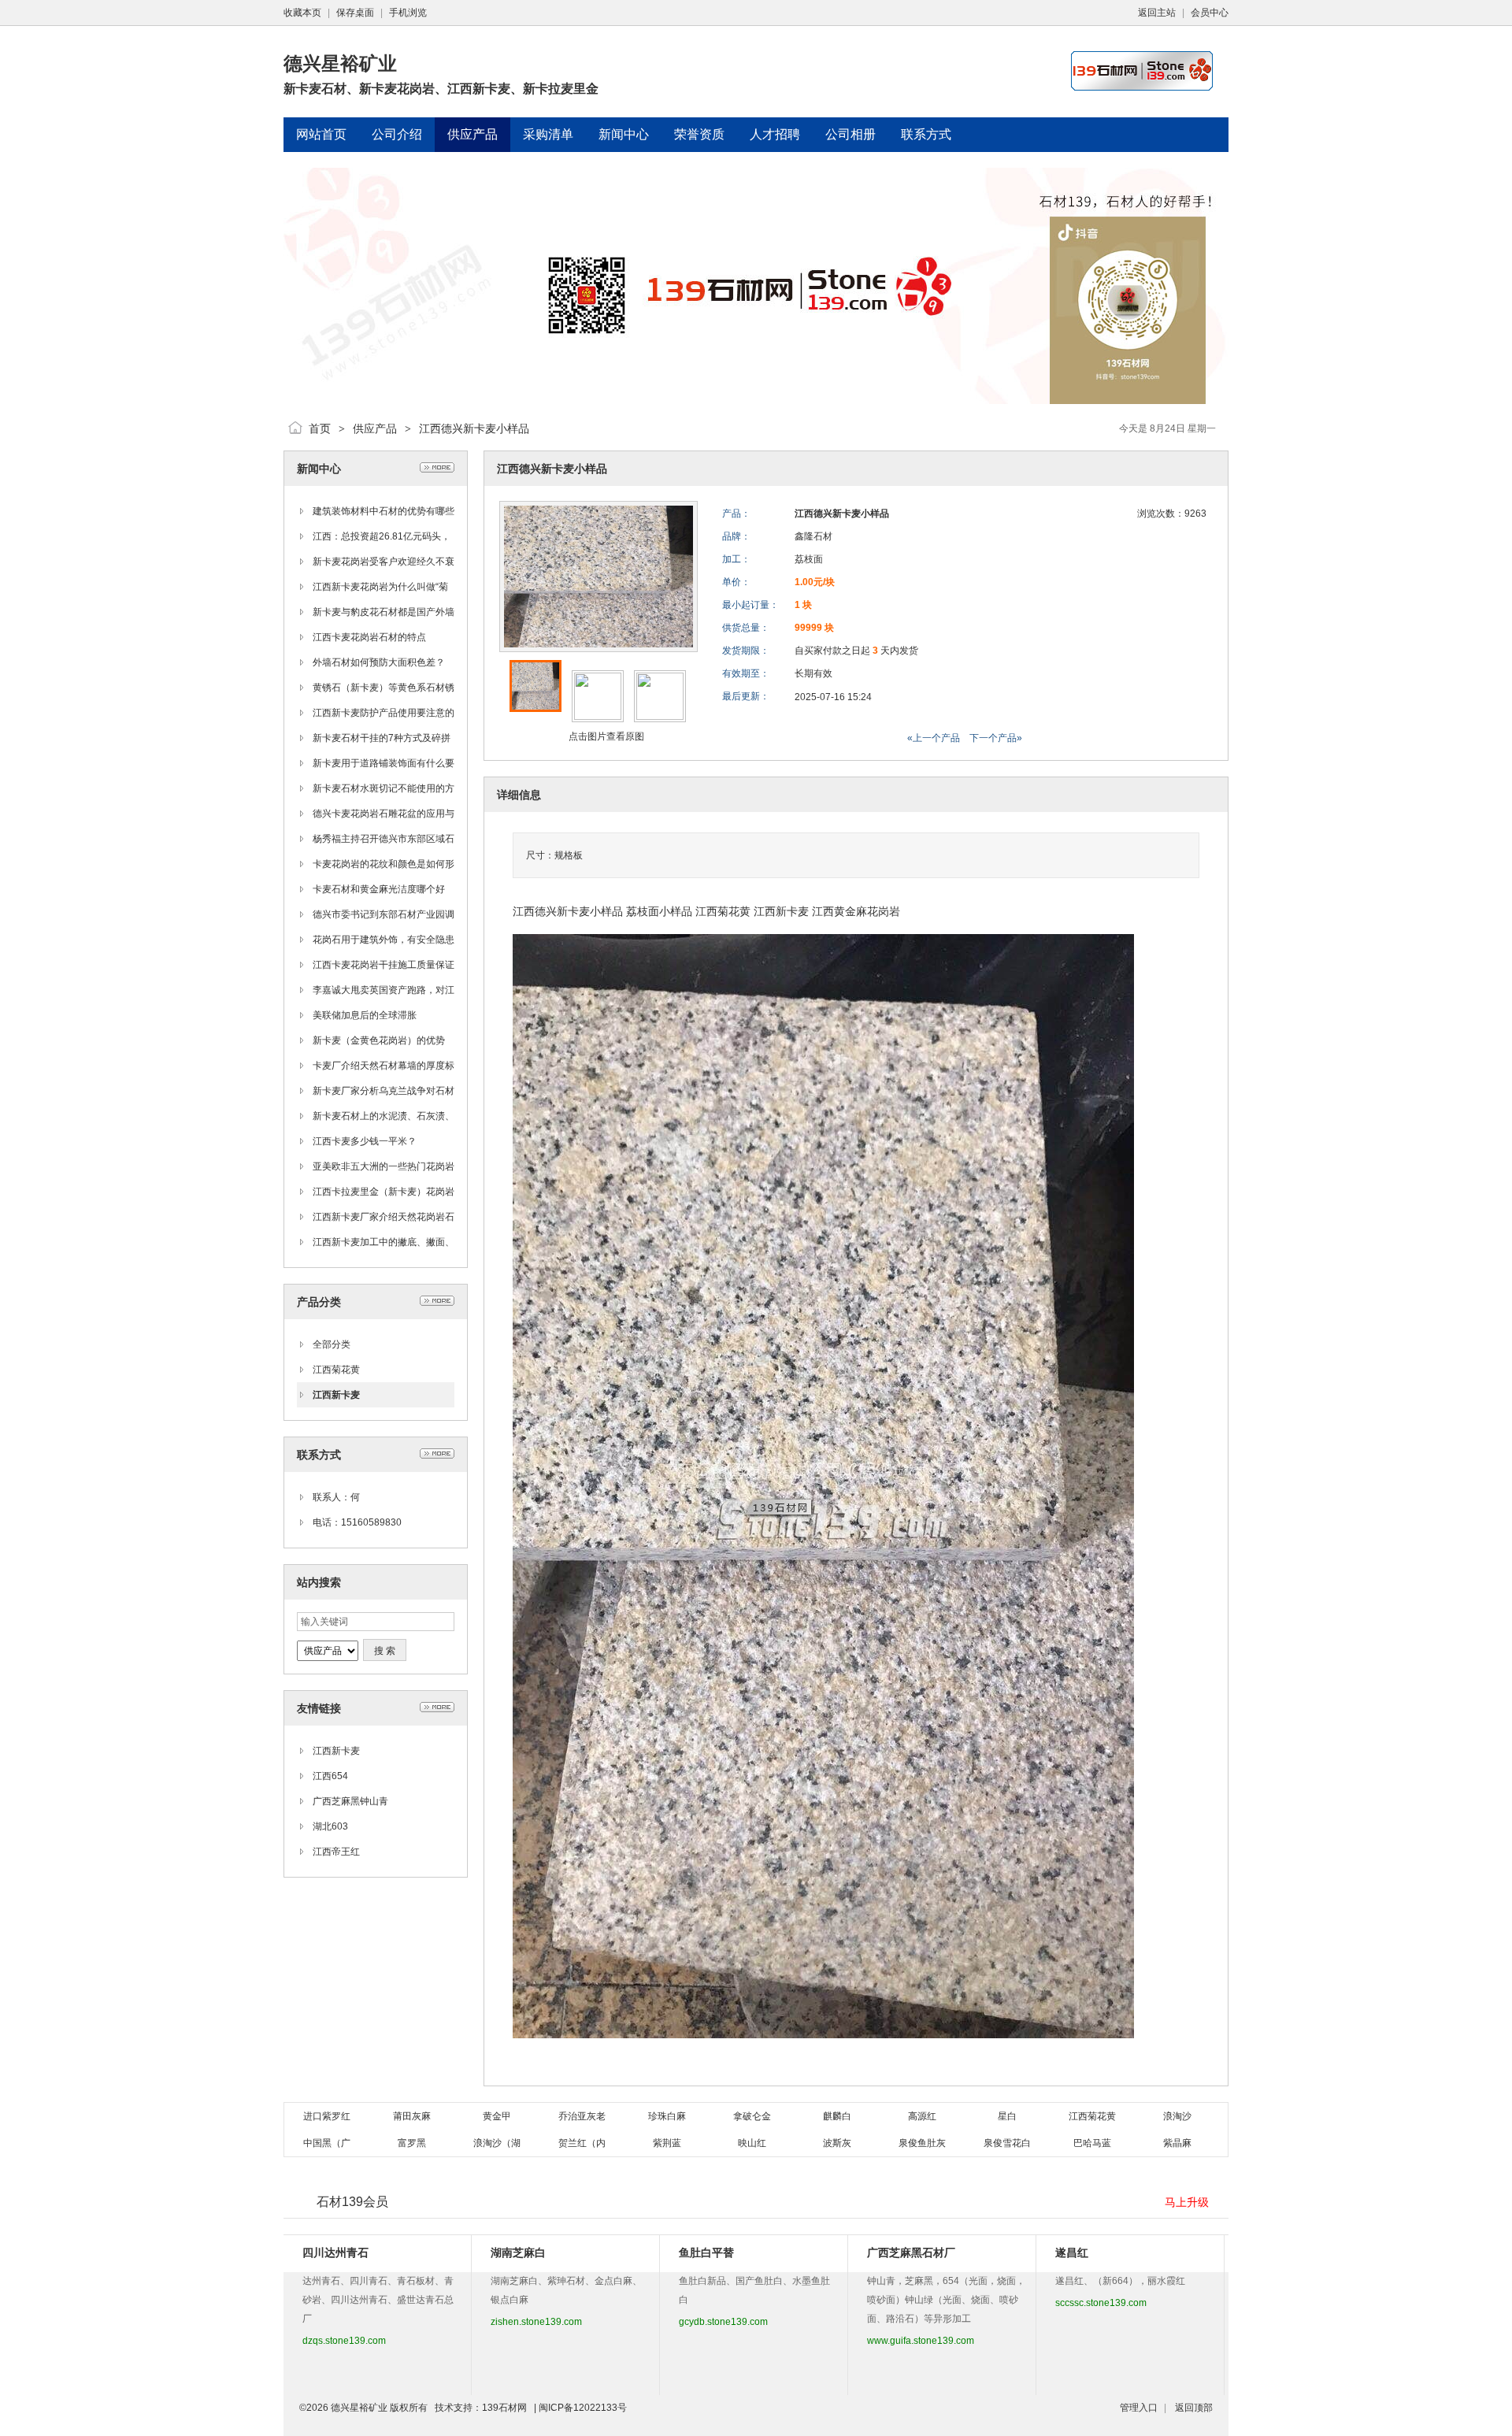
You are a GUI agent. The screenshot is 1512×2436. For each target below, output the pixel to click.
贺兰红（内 (582, 2143)
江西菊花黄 (336, 1370)
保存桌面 (355, 13)
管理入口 (1139, 2408)
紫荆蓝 (667, 2143)
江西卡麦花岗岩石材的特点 (369, 637)
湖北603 (330, 1826)
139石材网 (504, 2408)
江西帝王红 (336, 1852)
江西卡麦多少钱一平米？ (365, 1141)
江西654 (330, 1776)
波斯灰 (837, 2143)
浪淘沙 (1177, 2116)
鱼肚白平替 (706, 2252)
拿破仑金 (752, 2116)
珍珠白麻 (667, 2116)
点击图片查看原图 (605, 736)
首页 (320, 428)
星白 (1007, 2116)
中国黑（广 (327, 2143)
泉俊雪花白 (1007, 2143)
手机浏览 (408, 13)
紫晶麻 (1177, 2143)
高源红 (922, 2116)
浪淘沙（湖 (497, 2143)
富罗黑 (412, 2143)
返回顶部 (1194, 2408)
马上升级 (1187, 2202)
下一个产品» (996, 738)
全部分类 (332, 1344)
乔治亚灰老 (582, 2116)
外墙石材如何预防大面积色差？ (379, 662)
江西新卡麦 (336, 1395)
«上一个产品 (934, 738)
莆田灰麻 (412, 2116)
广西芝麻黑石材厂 (911, 2252)
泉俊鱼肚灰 (922, 2143)
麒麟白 (837, 2116)
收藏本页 (302, 13)
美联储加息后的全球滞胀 (365, 1015)
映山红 (752, 2143)
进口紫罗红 (327, 2116)
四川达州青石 (335, 2252)
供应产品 (375, 428)
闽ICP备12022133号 (583, 2408)
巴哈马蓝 (1092, 2143)
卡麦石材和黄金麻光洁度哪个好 (379, 889)
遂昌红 (1072, 2252)
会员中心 (1210, 13)
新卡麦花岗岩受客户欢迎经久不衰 (384, 562)
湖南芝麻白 (518, 2252)
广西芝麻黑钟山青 (350, 1801)
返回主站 (1157, 13)
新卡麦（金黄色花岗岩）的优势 (379, 1040)
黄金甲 (497, 2116)
